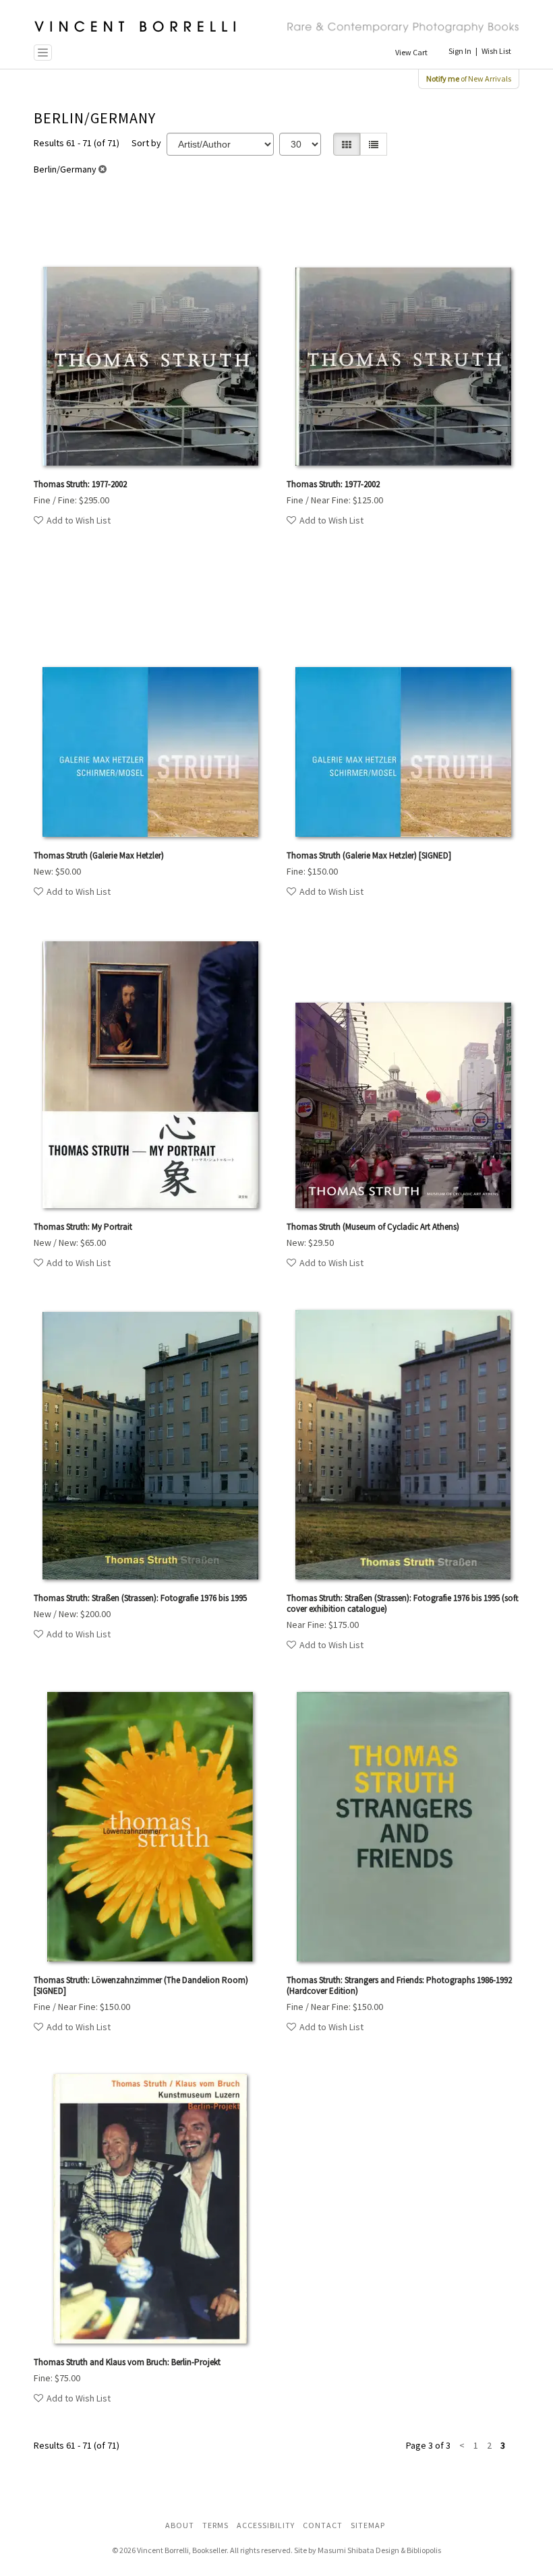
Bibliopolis (424, 2550)
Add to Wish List (79, 520)
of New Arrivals (469, 78)
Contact (323, 2525)
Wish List (496, 51)
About (180, 2525)
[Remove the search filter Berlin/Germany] (103, 169)
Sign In (460, 51)
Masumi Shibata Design (358, 2550)
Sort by (146, 143)
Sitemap (368, 2525)
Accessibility (266, 2525)
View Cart (411, 52)
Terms (215, 2525)
